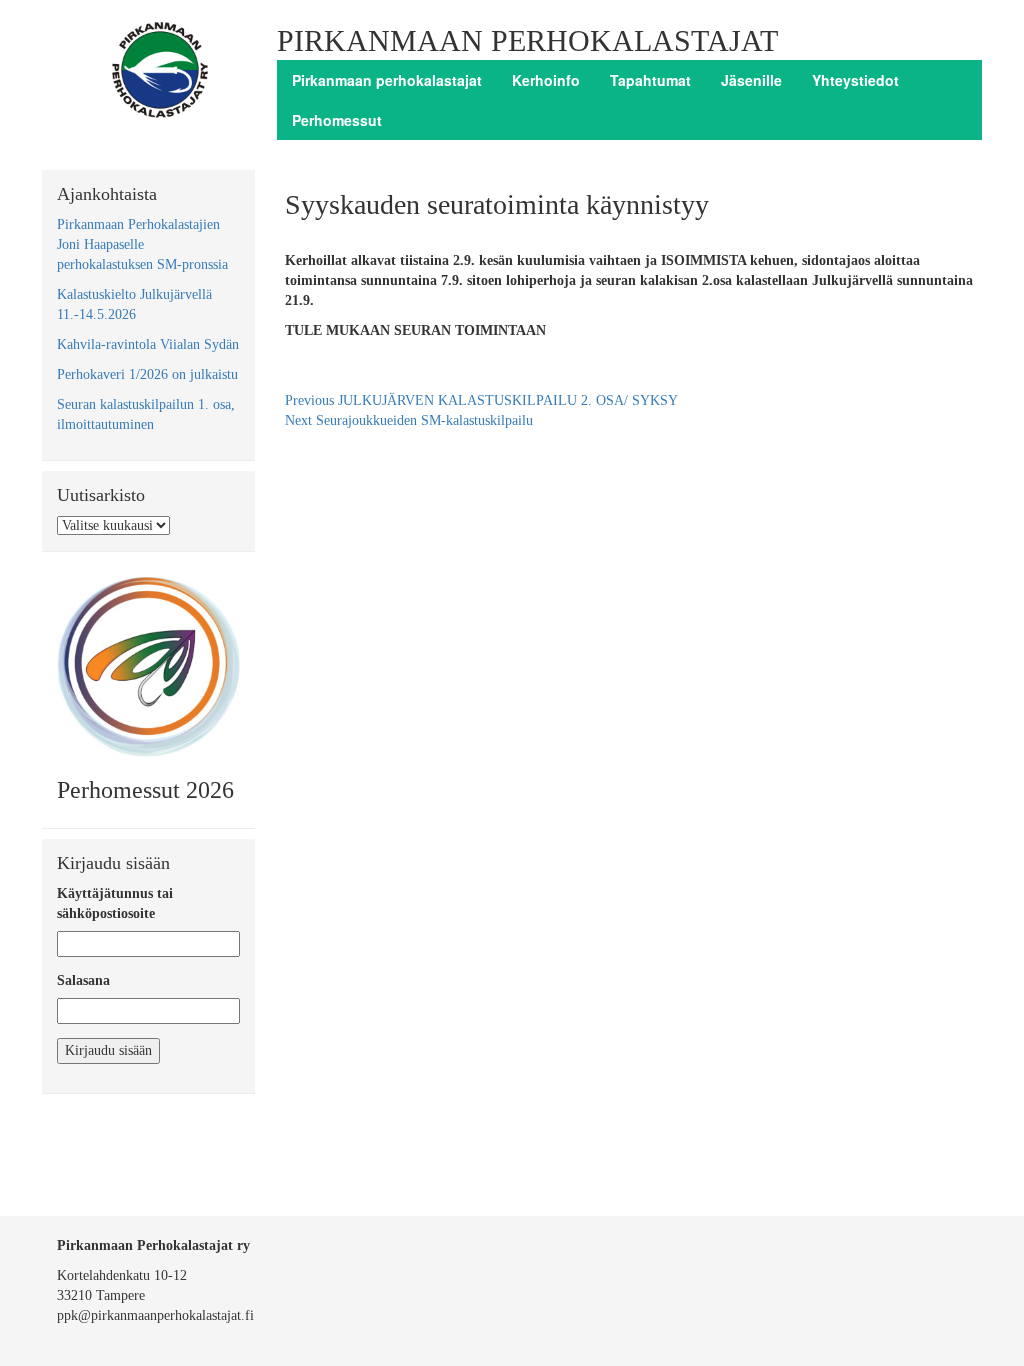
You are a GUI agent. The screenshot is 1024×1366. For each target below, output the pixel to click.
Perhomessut (337, 120)
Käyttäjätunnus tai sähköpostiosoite (115, 903)
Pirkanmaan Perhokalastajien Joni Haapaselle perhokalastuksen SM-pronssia (142, 244)
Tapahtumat (650, 80)
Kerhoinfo (546, 80)
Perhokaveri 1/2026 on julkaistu (147, 374)
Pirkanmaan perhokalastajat (387, 80)
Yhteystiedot (855, 80)
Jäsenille (751, 80)
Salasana (83, 980)
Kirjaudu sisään (108, 1050)
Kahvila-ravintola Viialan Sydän (148, 344)
